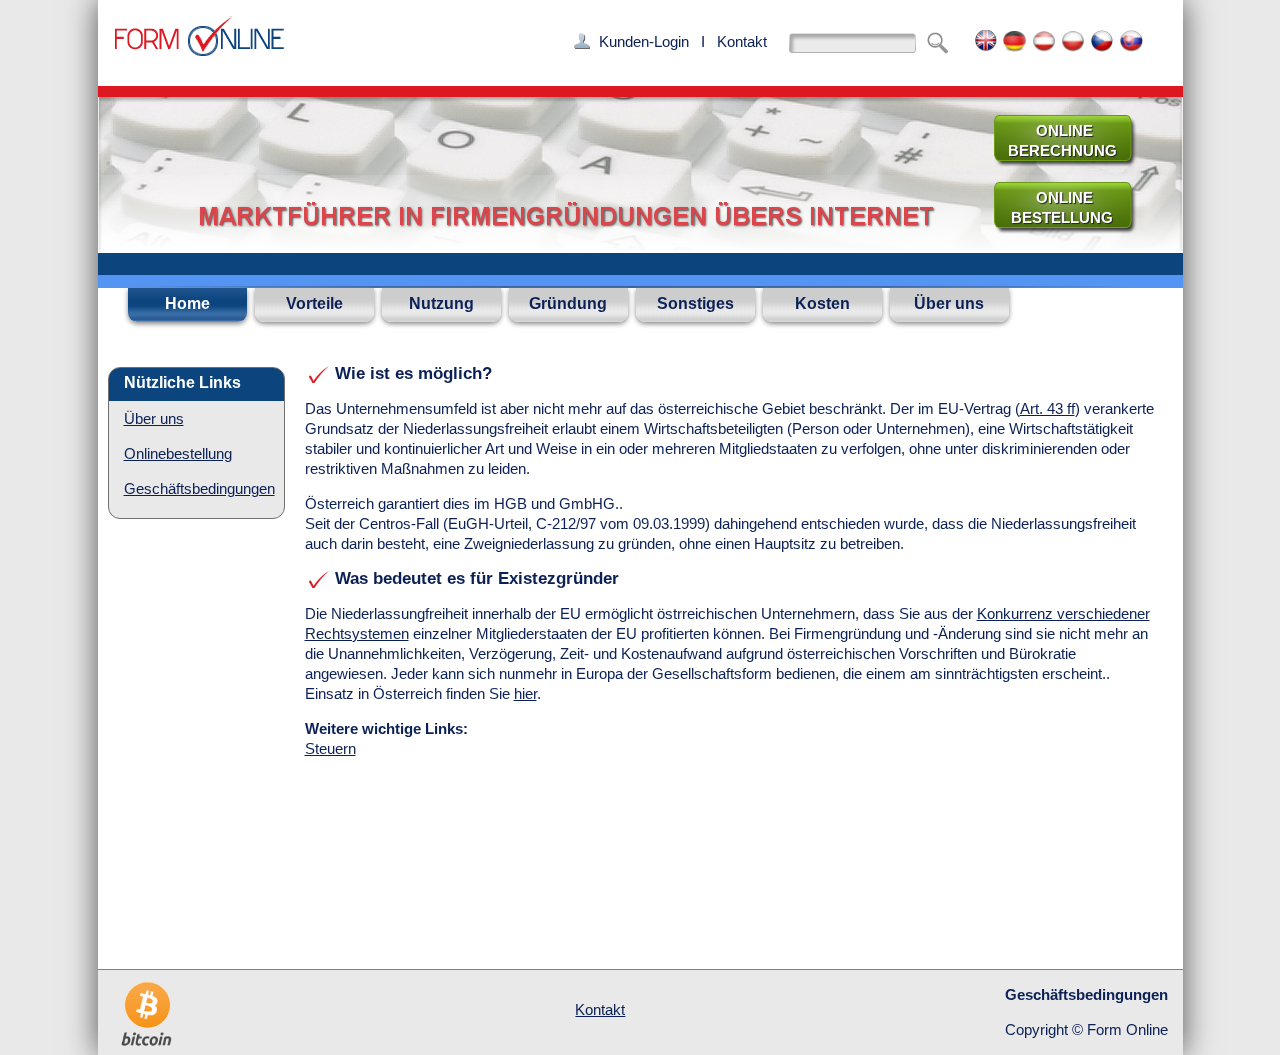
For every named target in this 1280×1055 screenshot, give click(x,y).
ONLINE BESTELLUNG (1054, 207)
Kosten (822, 303)
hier (525, 693)
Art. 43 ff (1047, 408)
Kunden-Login (644, 41)
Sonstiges (695, 303)
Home (187, 303)
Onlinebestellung (178, 453)
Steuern (330, 748)
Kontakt (742, 41)
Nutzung (441, 303)
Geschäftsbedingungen (199, 488)
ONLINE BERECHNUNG (1054, 140)
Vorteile (314, 303)
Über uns (949, 303)
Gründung (568, 303)
